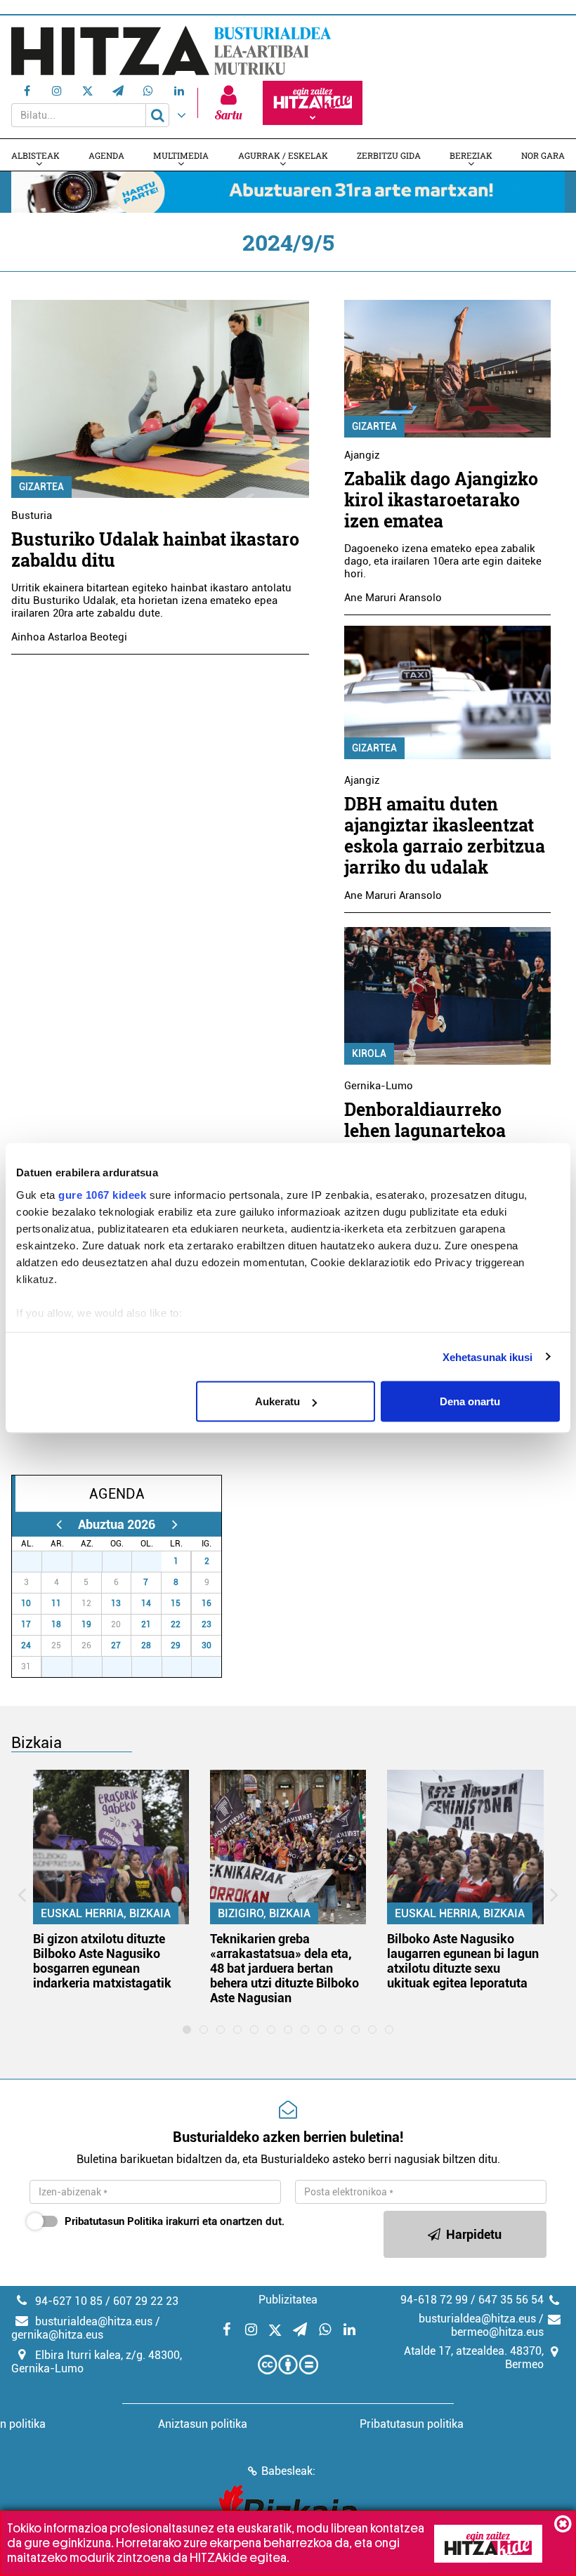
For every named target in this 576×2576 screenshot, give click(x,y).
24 (26, 1645)
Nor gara (543, 155)
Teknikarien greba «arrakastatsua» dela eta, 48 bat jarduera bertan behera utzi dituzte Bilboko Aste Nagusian (284, 1968)
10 (26, 1603)
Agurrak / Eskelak (283, 155)
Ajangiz (362, 455)
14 (146, 1603)
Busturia (32, 515)
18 (56, 1624)
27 (34, 1561)
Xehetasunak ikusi (488, 1356)
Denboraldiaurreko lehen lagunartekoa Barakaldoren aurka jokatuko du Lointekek (437, 1141)
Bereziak (471, 155)
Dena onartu (470, 1401)
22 (176, 1624)
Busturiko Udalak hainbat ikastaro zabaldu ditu (155, 550)
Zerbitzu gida (389, 155)
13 (116, 1603)
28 (65, 1561)
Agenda (106, 155)
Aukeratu (277, 1401)
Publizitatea (288, 2300)
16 (207, 1603)
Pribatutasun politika (412, 2424)
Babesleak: (288, 2471)
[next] (175, 1524)
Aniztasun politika (203, 2424)
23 (207, 1624)
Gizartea (41, 487)
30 (124, 1561)
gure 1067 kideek (102, 1194)
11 (56, 1603)
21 (146, 1624)
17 (26, 1624)
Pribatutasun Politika (114, 2221)
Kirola (369, 1053)
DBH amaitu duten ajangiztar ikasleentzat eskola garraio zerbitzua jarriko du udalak (445, 835)
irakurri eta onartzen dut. (175, 2221)
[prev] (59, 1524)
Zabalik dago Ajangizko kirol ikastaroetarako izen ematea (441, 500)
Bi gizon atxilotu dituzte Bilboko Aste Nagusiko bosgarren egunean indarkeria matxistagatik (102, 1961)
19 (86, 1624)
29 (95, 1561)
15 (176, 1603)
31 (155, 1561)
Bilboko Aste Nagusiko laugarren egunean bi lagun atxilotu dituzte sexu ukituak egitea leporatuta (463, 1961)
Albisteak (35, 155)
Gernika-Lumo (379, 1086)
